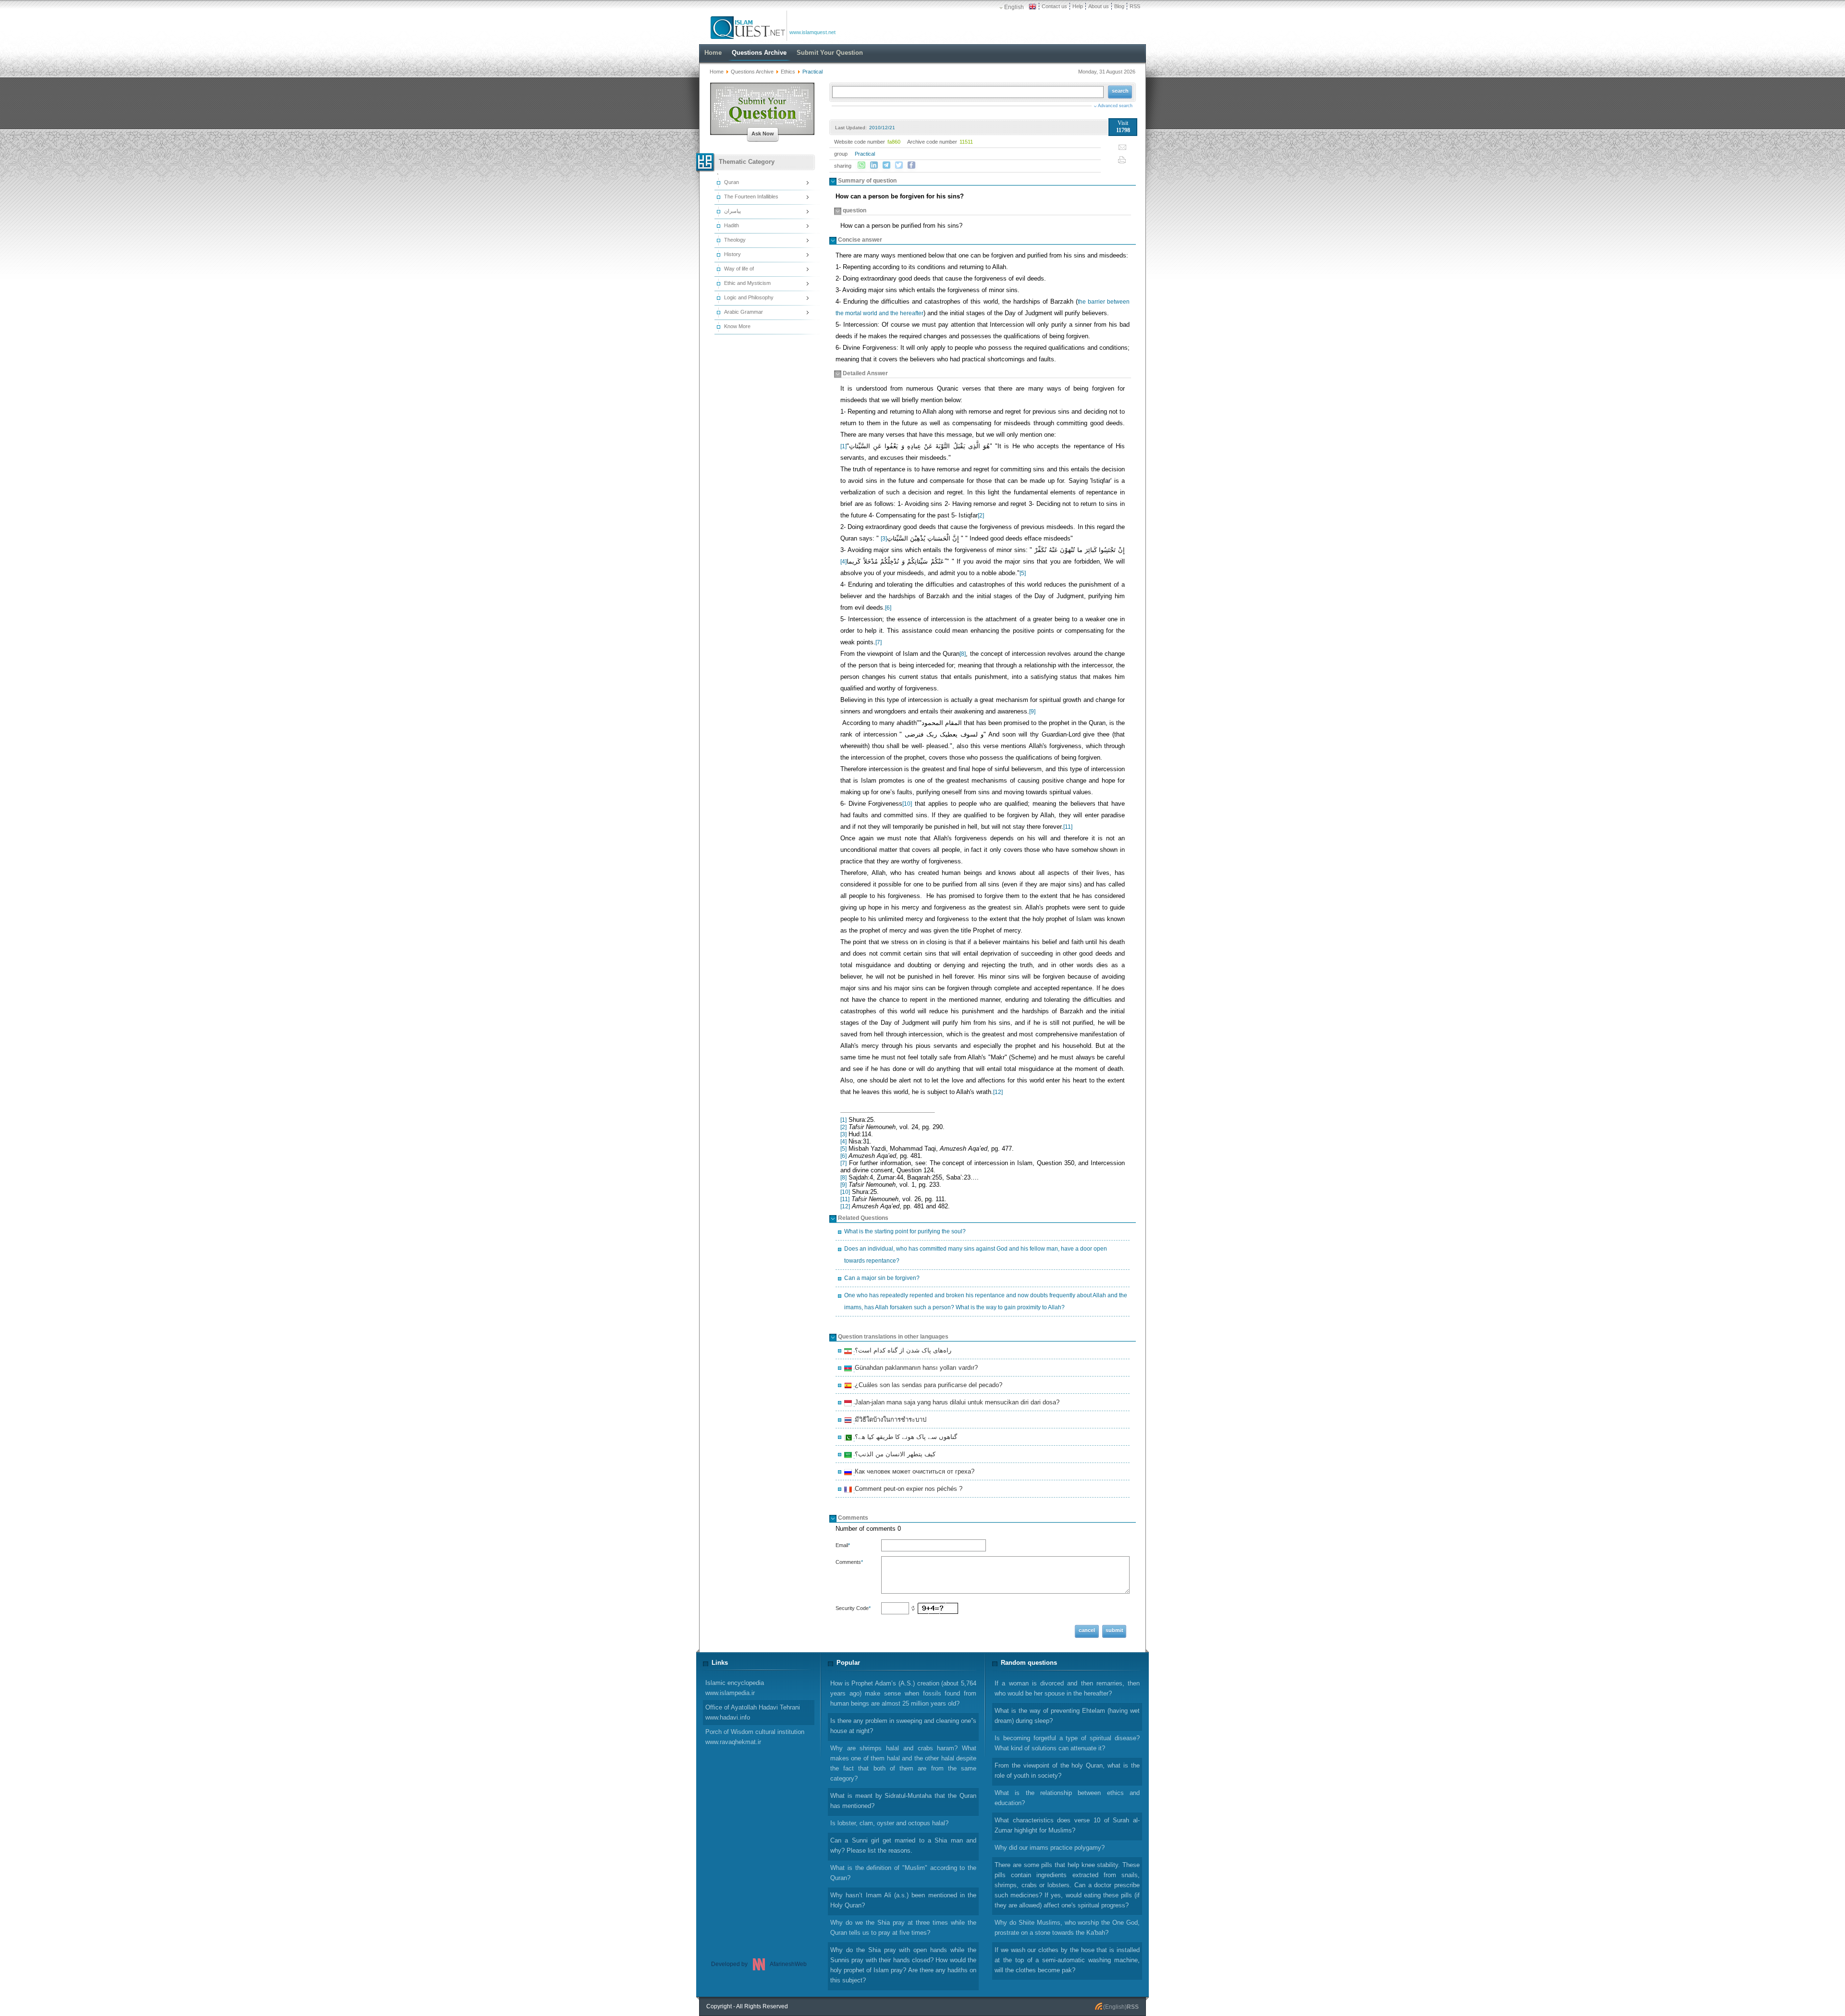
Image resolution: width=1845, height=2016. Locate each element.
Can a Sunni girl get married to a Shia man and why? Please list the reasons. (903, 1845)
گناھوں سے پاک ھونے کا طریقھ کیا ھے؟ (904, 1438)
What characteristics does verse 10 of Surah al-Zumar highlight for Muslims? (1067, 1825)
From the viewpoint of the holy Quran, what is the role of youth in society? (1067, 1770)
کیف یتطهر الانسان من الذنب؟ (894, 1455)
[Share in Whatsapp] (861, 165)
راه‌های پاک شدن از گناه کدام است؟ (902, 1352)
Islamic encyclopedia (735, 1688)
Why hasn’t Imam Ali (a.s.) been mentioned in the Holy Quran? (903, 1900)
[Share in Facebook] (911, 165)
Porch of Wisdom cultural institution (755, 1737)
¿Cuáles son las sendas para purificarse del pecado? (927, 1386)
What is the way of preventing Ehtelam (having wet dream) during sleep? (1067, 1716)
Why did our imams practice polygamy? (1050, 1848)
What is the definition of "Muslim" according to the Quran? (903, 1873)
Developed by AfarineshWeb (759, 1964)
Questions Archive (752, 72)
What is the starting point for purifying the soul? (905, 1231)
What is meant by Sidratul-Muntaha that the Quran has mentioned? (903, 1801)
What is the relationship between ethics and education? (1067, 1798)
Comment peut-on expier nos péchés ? (907, 1490)
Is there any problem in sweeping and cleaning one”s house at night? (903, 1726)
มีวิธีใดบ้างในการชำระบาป (889, 1421)
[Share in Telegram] (886, 165)
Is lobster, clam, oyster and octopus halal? (889, 1823)
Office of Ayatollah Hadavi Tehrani (753, 1712)
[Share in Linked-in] (874, 165)
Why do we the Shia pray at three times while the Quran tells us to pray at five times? (903, 1928)
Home (717, 72)
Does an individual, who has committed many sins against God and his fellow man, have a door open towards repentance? (976, 1255)
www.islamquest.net (812, 32)
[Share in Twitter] (899, 165)
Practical (865, 154)
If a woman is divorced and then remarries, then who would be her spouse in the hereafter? (1067, 1688)
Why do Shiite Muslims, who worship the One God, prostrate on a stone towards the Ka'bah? (1067, 1928)
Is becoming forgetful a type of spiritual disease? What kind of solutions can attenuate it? (1067, 1743)
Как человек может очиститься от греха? (913, 1473)
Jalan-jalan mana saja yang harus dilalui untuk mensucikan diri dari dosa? (956, 1403)
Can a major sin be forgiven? (882, 1278)
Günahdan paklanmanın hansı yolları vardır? (915, 1369)
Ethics (788, 72)
